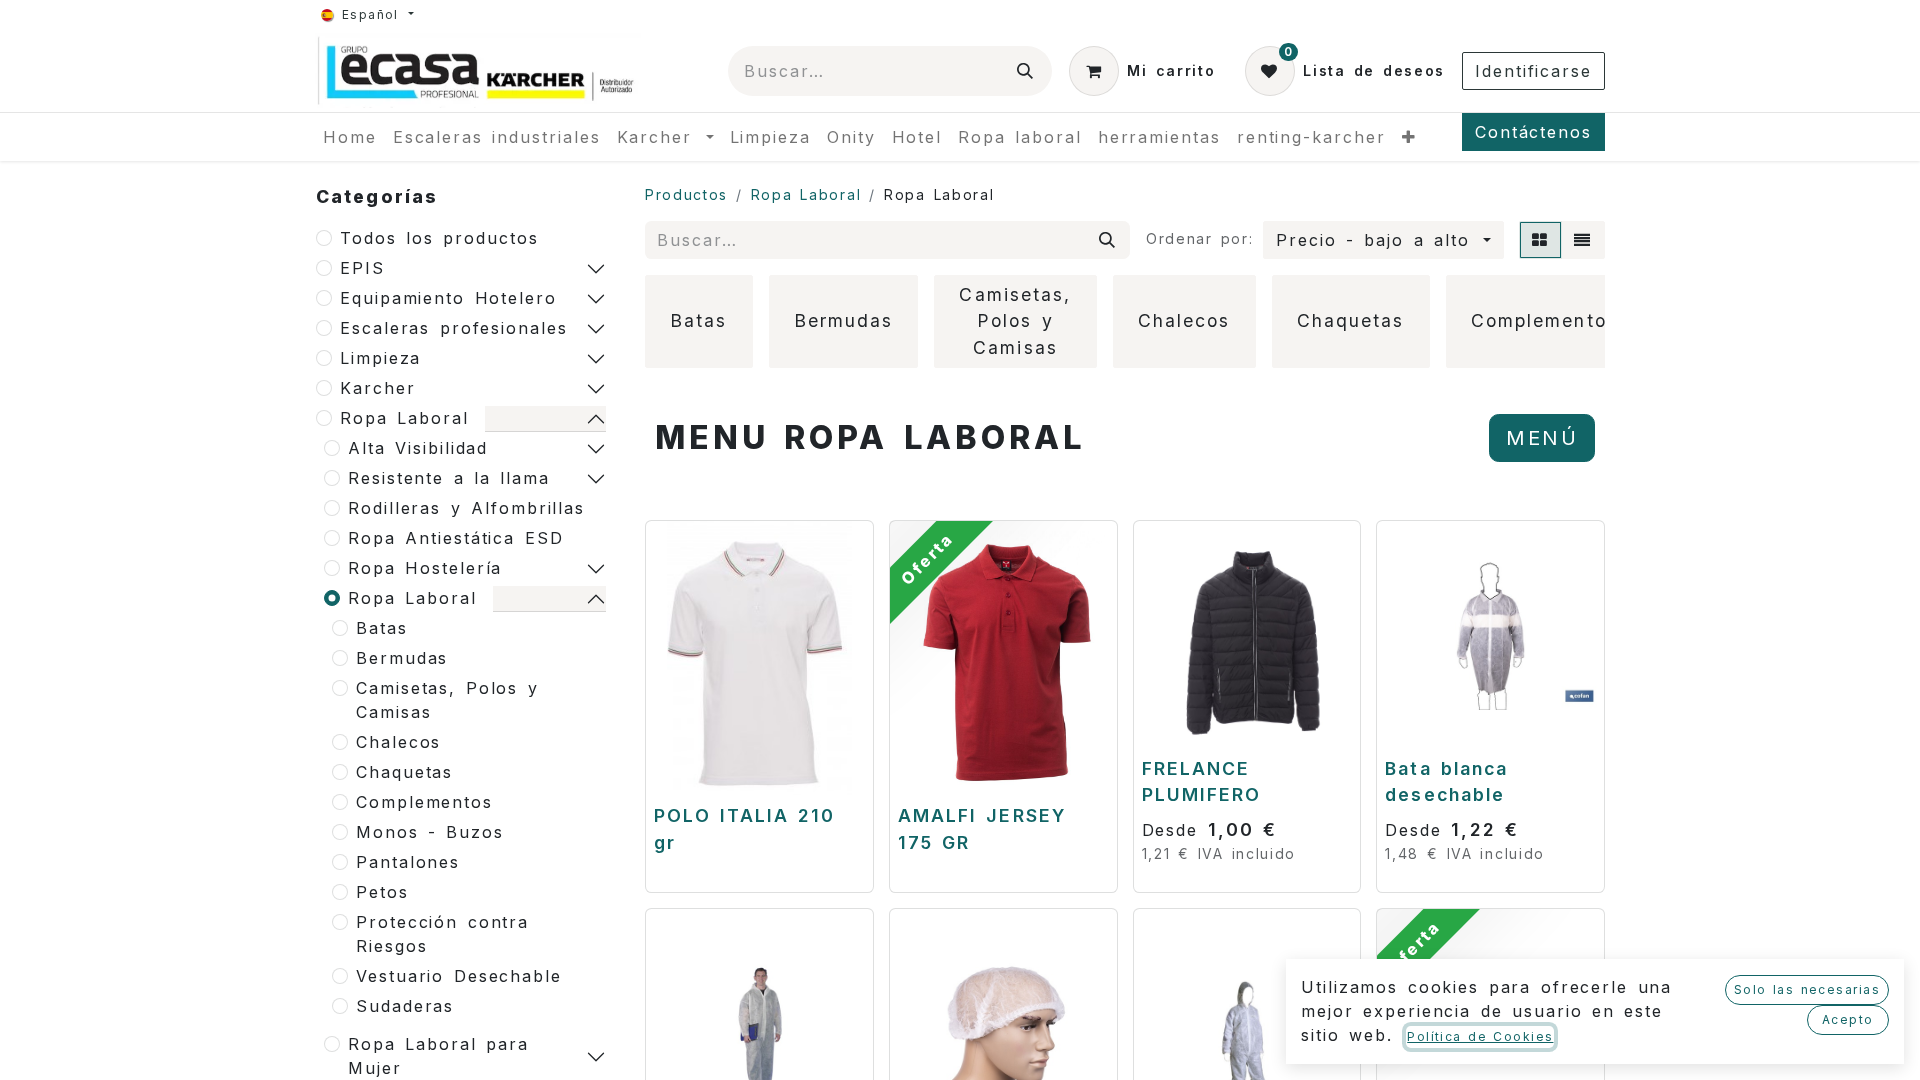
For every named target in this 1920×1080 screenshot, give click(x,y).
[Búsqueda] (1026, 71)
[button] (1383, 240)
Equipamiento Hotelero (448, 298)
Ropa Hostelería (425, 568)
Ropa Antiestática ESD (455, 538)
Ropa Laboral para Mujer (438, 1056)
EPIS (362, 268)
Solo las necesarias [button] (1807, 989)
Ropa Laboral (404, 418)
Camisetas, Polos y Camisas (447, 700)
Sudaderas (405, 1006)
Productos (686, 194)
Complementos (424, 802)
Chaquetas (404, 772)
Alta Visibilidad (418, 448)
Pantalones (408, 862)
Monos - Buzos (430, 832)
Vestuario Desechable (459, 976)
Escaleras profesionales (454, 328)
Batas (382, 628)
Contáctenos (1533, 132)
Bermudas (402, 658)
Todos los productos (439, 238)
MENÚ (1542, 438)
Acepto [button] (1848, 1019)
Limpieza (380, 358)
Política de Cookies (1480, 1036)
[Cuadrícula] (1540, 240)
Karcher (377, 388)
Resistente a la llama (449, 478)
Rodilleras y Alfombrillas (466, 508)
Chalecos (398, 742)
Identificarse (1533, 71)
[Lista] (1583, 240)
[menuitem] (350, 137)
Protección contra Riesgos (442, 934)
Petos (382, 892)
